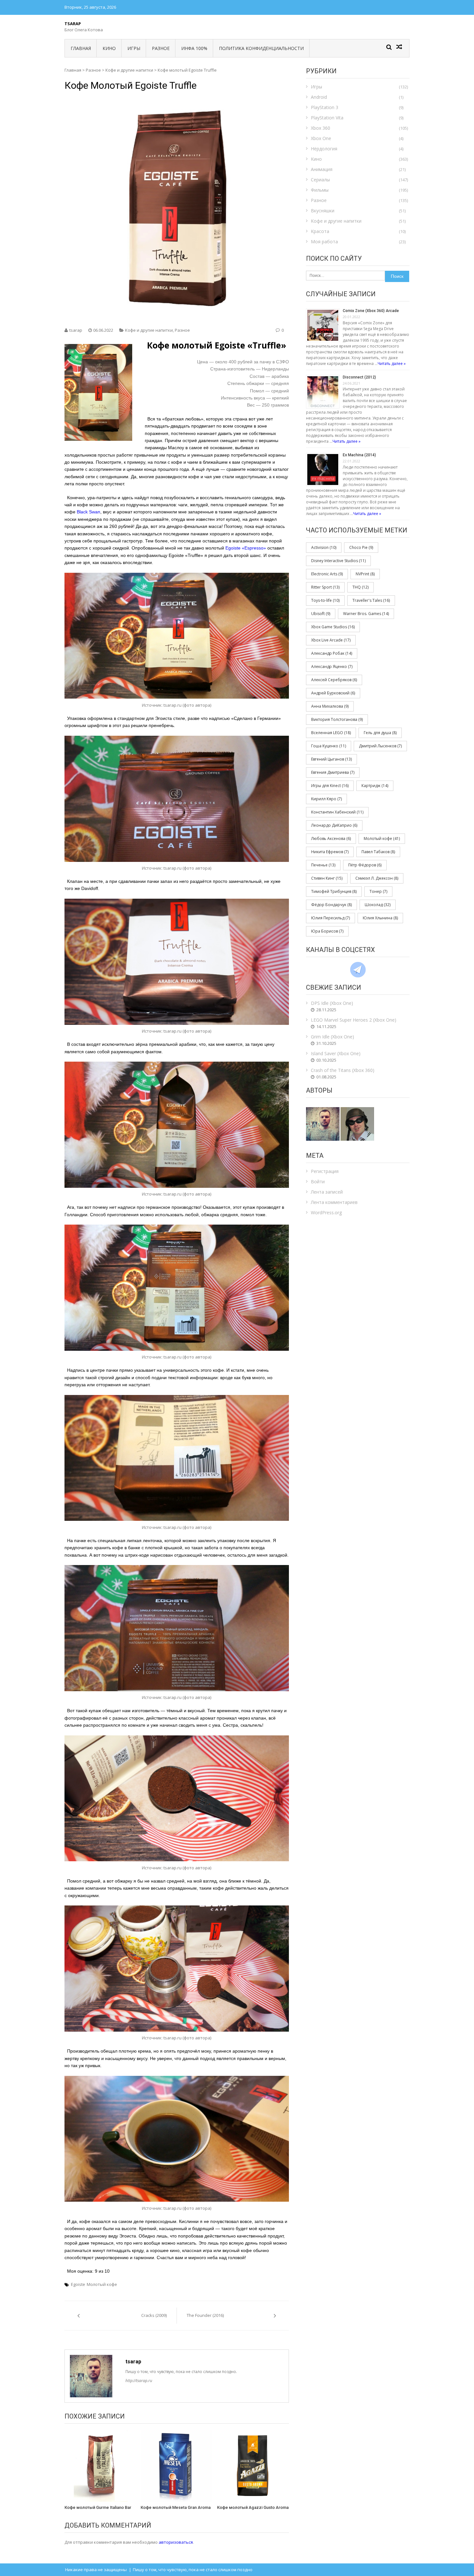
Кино (109, 48)
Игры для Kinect (330, 786)
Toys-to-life (325, 600)
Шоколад (378, 905)
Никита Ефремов (330, 852)
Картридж (375, 786)
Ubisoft (321, 614)
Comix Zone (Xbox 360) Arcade (371, 311)
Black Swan (89, 512)
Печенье (323, 865)
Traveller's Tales (371, 600)
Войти (318, 1182)
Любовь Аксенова (331, 838)
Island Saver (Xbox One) (336, 1053)
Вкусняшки (323, 211)
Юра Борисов (327, 931)
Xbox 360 (321, 128)
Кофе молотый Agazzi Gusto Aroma (253, 2507)
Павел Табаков (378, 852)
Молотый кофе (102, 2284)
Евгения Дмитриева (333, 772)
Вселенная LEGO (331, 733)
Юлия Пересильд (331, 918)
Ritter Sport (325, 587)
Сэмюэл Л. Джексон (377, 878)
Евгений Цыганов (331, 759)
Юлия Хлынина (380, 918)
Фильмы (320, 190)
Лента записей (327, 1192)
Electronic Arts (327, 574)
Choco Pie (361, 547)
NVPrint (365, 574)
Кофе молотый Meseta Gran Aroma (176, 2507)
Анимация (322, 169)
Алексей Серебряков (334, 680)
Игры (134, 48)
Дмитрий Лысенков (380, 746)
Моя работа (324, 242)
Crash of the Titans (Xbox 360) (343, 1070)
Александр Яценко (332, 667)
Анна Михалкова (330, 706)
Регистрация (325, 1171)
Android (319, 97)
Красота (320, 231)
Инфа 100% (194, 48)
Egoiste (78, 2284)
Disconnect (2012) (359, 377)
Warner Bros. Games (366, 614)
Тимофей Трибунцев (334, 891)
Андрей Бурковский (333, 693)
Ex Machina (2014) (359, 455)
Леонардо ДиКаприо (334, 825)
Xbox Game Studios (333, 627)
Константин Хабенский (337, 812)
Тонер (378, 891)
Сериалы (320, 180)
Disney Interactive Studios (338, 561)
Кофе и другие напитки (129, 70)
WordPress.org (326, 1212)
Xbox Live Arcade (331, 640)
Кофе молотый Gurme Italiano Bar (98, 2507)
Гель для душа (380, 733)
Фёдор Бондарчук (331, 905)
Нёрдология (324, 149)
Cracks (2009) (154, 2315)
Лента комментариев (334, 1202)
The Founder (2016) (205, 2315)
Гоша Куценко (329, 746)
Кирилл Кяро (326, 799)
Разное (161, 48)
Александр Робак (332, 653)
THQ (360, 587)
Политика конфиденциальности (261, 48)
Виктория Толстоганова (337, 719)
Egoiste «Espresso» (246, 548)
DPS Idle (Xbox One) (332, 1003)
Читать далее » (392, 364)
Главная (81, 48)
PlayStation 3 (325, 107)
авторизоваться (176, 2542)
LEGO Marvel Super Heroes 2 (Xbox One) (354, 1020)
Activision (324, 547)
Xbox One (321, 138)
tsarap (76, 330)
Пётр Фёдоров (365, 865)
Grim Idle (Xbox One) (332, 1037)
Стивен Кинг (327, 878)
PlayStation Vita (327, 118)
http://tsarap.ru (139, 2381)
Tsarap (73, 24)
